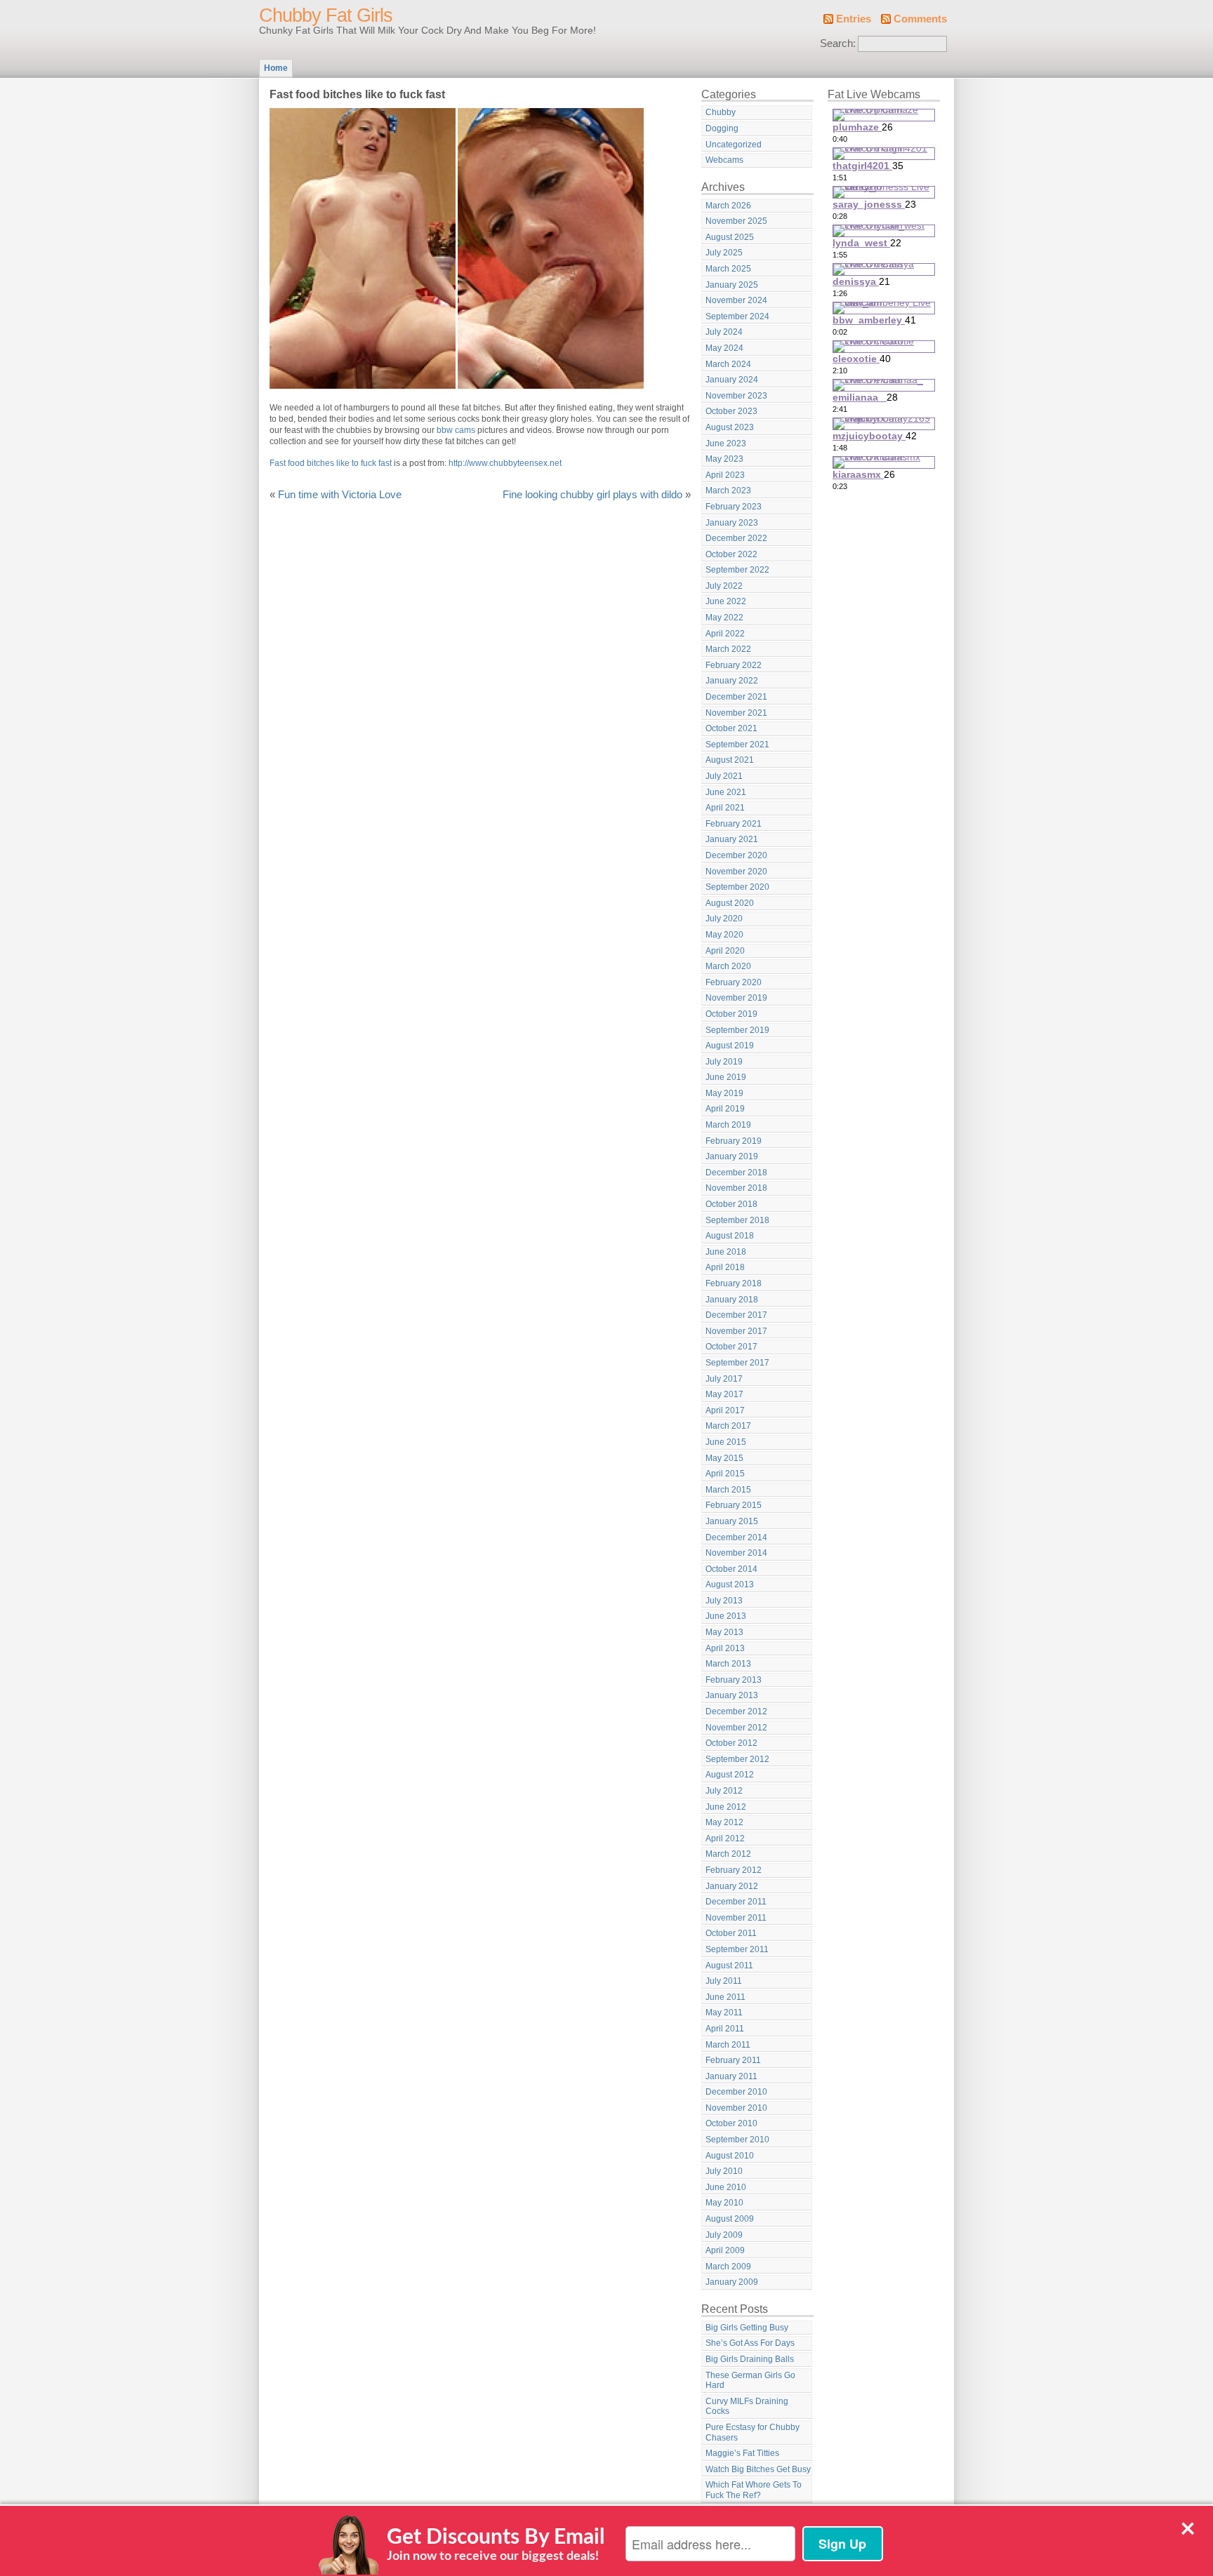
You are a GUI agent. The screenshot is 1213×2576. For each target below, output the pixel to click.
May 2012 (724, 1822)
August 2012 (730, 1775)
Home (276, 68)
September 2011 (737, 1949)
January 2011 (731, 2076)
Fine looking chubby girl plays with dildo (592, 495)
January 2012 (732, 1886)
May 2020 (724, 935)
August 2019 (730, 1046)
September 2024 (737, 316)
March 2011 (728, 2045)
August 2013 (730, 1584)
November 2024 (736, 300)
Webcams (724, 160)
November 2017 (736, 1331)
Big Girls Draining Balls (750, 2359)
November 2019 (736, 998)
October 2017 (731, 1347)
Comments (920, 19)
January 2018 (732, 1300)
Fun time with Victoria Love (340, 495)
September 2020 (737, 887)
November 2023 (736, 396)
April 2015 (725, 1474)
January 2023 (732, 523)
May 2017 (724, 1394)
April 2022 (725, 634)
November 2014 (736, 1553)
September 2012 (737, 1759)
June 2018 (726, 1252)
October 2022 (731, 554)
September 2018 (737, 1220)
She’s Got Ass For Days (750, 2343)
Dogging (722, 128)
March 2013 (728, 1664)
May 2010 (724, 2203)
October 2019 (731, 1014)
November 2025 (736, 221)
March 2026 (728, 206)
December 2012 (736, 1711)
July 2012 (724, 1791)
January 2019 (732, 1156)
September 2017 (737, 1363)
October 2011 (731, 1933)
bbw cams (456, 430)
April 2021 (725, 808)
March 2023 (728, 490)
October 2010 (731, 2123)
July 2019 (724, 1062)
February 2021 (734, 824)
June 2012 (726, 1807)
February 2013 (734, 1680)
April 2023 (725, 475)
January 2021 (732, 839)
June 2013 (726, 1616)
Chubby (721, 112)
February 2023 (734, 507)
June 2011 (725, 1997)
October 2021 (731, 728)
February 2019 (734, 1141)
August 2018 (730, 1236)
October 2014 (731, 1569)
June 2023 (726, 443)
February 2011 (733, 2060)
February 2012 (734, 1870)
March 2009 (728, 2267)
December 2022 (736, 538)
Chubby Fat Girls (326, 15)
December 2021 (736, 697)
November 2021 (736, 713)
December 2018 (736, 1173)
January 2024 (732, 380)
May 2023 (724, 459)
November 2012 (736, 1728)
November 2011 (736, 1918)
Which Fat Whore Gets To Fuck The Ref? (754, 2490)
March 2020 (728, 966)
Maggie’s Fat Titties (742, 2453)
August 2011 (729, 1966)
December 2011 (736, 1902)
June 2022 (726, 601)
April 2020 (725, 951)
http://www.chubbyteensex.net (505, 463)
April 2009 (725, 2250)
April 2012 (725, 1838)
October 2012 (731, 1743)
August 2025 (730, 237)
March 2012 (728, 1854)
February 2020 (734, 982)
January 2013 (732, 1695)
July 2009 (724, 2235)
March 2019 (728, 1125)
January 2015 (732, 1521)
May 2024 (724, 348)
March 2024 (728, 364)
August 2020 (730, 903)
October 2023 (731, 411)
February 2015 (734, 1505)
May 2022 (724, 618)
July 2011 (724, 1981)
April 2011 (725, 2029)
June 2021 (726, 792)
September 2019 (737, 1030)
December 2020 (736, 855)
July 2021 (724, 776)
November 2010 (736, 2108)
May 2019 (724, 1093)
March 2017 (728, 1426)
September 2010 (737, 2140)
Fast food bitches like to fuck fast (331, 463)
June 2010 (726, 2187)
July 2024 (724, 332)
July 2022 (724, 586)
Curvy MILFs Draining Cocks (747, 2407)
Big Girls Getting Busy (747, 2328)
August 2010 (730, 2156)
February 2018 (734, 1283)
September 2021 (737, 745)
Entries (854, 19)
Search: (838, 44)
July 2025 (724, 253)
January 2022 (732, 681)
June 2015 (726, 1442)
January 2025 (732, 285)
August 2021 (730, 760)
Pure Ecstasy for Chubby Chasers (753, 2432)
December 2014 (736, 1537)
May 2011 (724, 2013)
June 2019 (726, 1077)
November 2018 (736, 1188)
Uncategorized (734, 145)
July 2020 (724, 919)
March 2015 (728, 1490)
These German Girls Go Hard (750, 2381)
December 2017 (736, 1315)
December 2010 (736, 2092)
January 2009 (732, 2282)
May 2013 (724, 1632)
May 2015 (724, 1458)
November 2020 (736, 872)
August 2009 (730, 2219)
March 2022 (728, 649)
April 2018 (725, 1267)
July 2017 (724, 1379)
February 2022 (734, 665)
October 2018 (731, 1204)
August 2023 (730, 427)
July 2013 (724, 1601)
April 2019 (725, 1109)
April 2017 (725, 1410)
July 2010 (724, 2171)
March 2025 (728, 269)
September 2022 (737, 570)
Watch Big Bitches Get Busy (758, 2469)
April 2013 (725, 1648)
